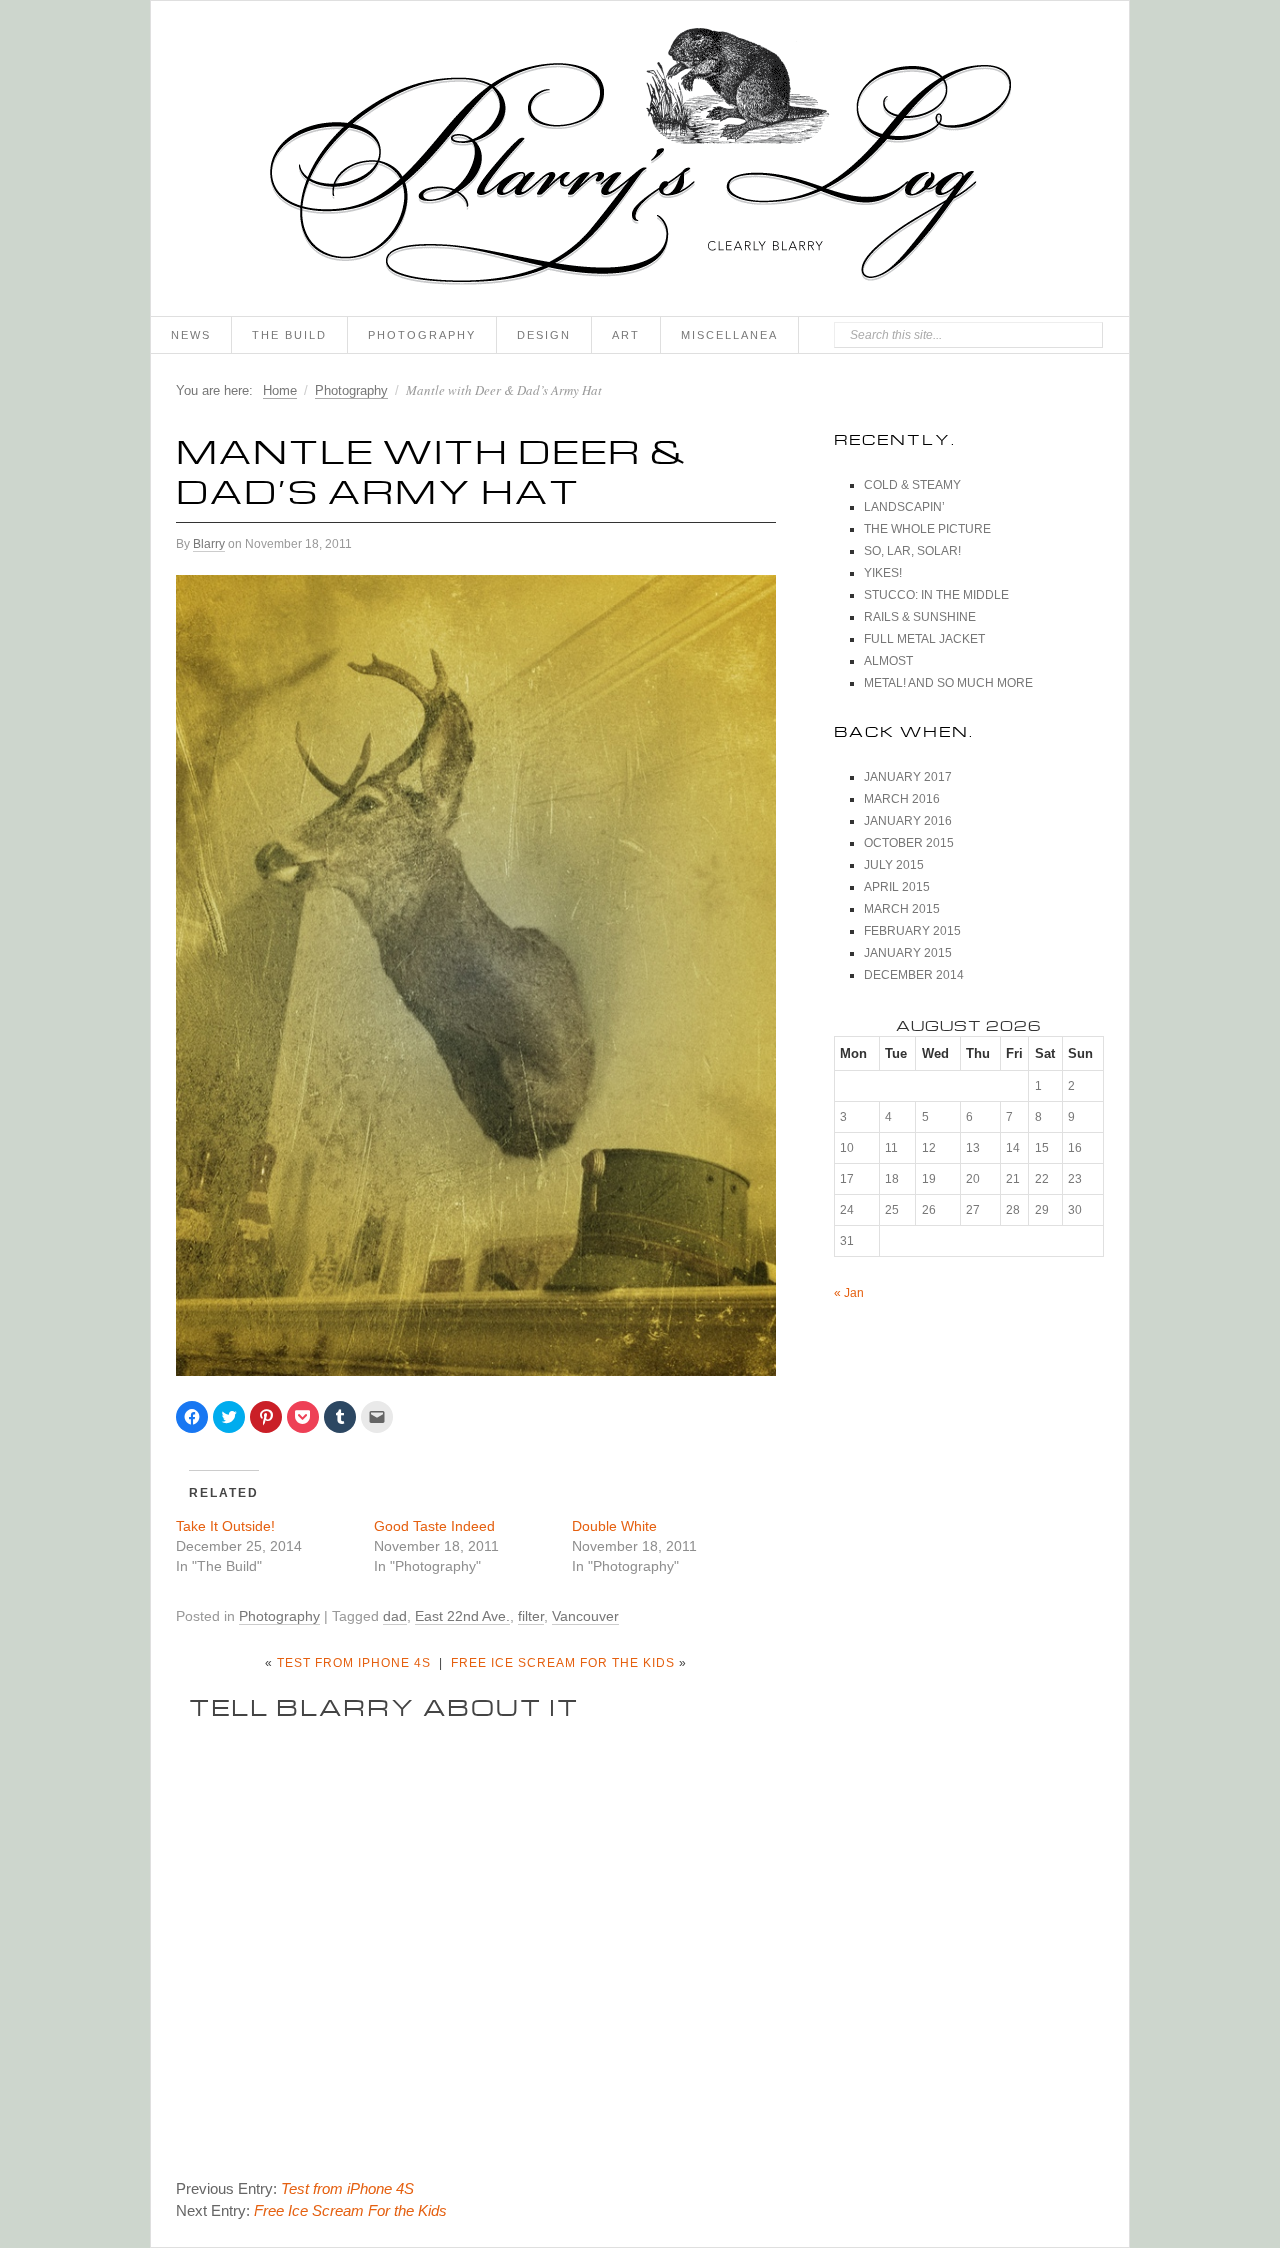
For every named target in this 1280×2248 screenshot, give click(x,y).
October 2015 (909, 843)
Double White (614, 1526)
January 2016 (908, 821)
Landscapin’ (904, 507)
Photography (422, 335)
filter (531, 1616)
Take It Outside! (225, 1526)
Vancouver (585, 1616)
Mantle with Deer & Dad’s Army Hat (432, 466)
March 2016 (902, 799)
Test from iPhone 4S (354, 1663)
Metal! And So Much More (948, 683)
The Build (289, 335)
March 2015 (902, 909)
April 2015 (897, 887)
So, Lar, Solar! (912, 551)
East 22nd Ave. (462, 1616)
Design (544, 335)
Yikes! (883, 573)
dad (395, 1616)
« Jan (849, 1293)
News (191, 335)
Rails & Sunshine (920, 617)
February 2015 (912, 931)
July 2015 (894, 865)
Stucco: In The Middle (936, 595)
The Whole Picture (927, 529)
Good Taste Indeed (434, 1526)
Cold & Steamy (912, 485)
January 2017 (908, 777)
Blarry (209, 544)
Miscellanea (729, 335)
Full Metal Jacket (924, 639)
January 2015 (908, 953)
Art (626, 335)
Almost (888, 661)
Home (280, 390)
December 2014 (914, 975)
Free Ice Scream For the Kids (563, 1663)
